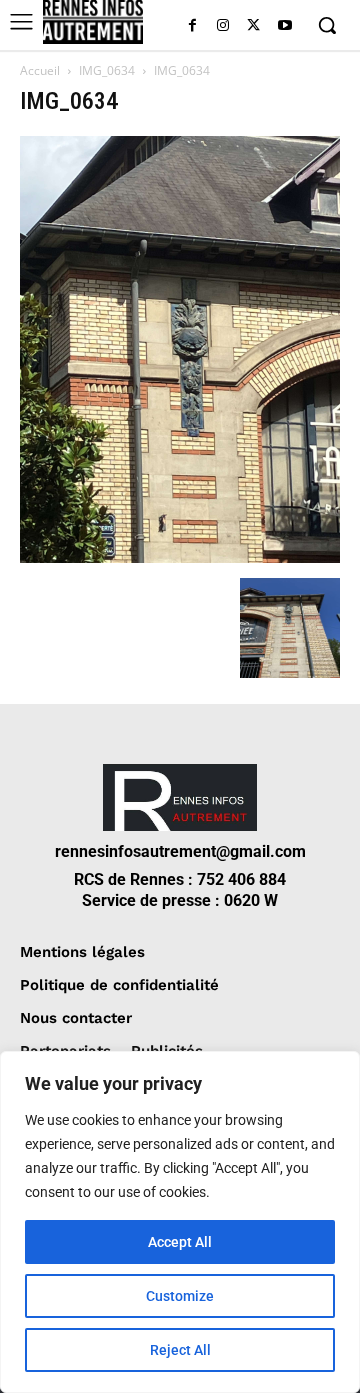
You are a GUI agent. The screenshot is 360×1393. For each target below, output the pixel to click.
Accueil (40, 70)
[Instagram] (223, 26)
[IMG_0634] (180, 557)
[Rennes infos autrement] (93, 22)
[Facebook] (192, 26)
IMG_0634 (107, 70)
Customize (180, 1296)
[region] (180, 1222)
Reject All (180, 1350)
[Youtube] (284, 26)
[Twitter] (253, 26)
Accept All (180, 1242)
